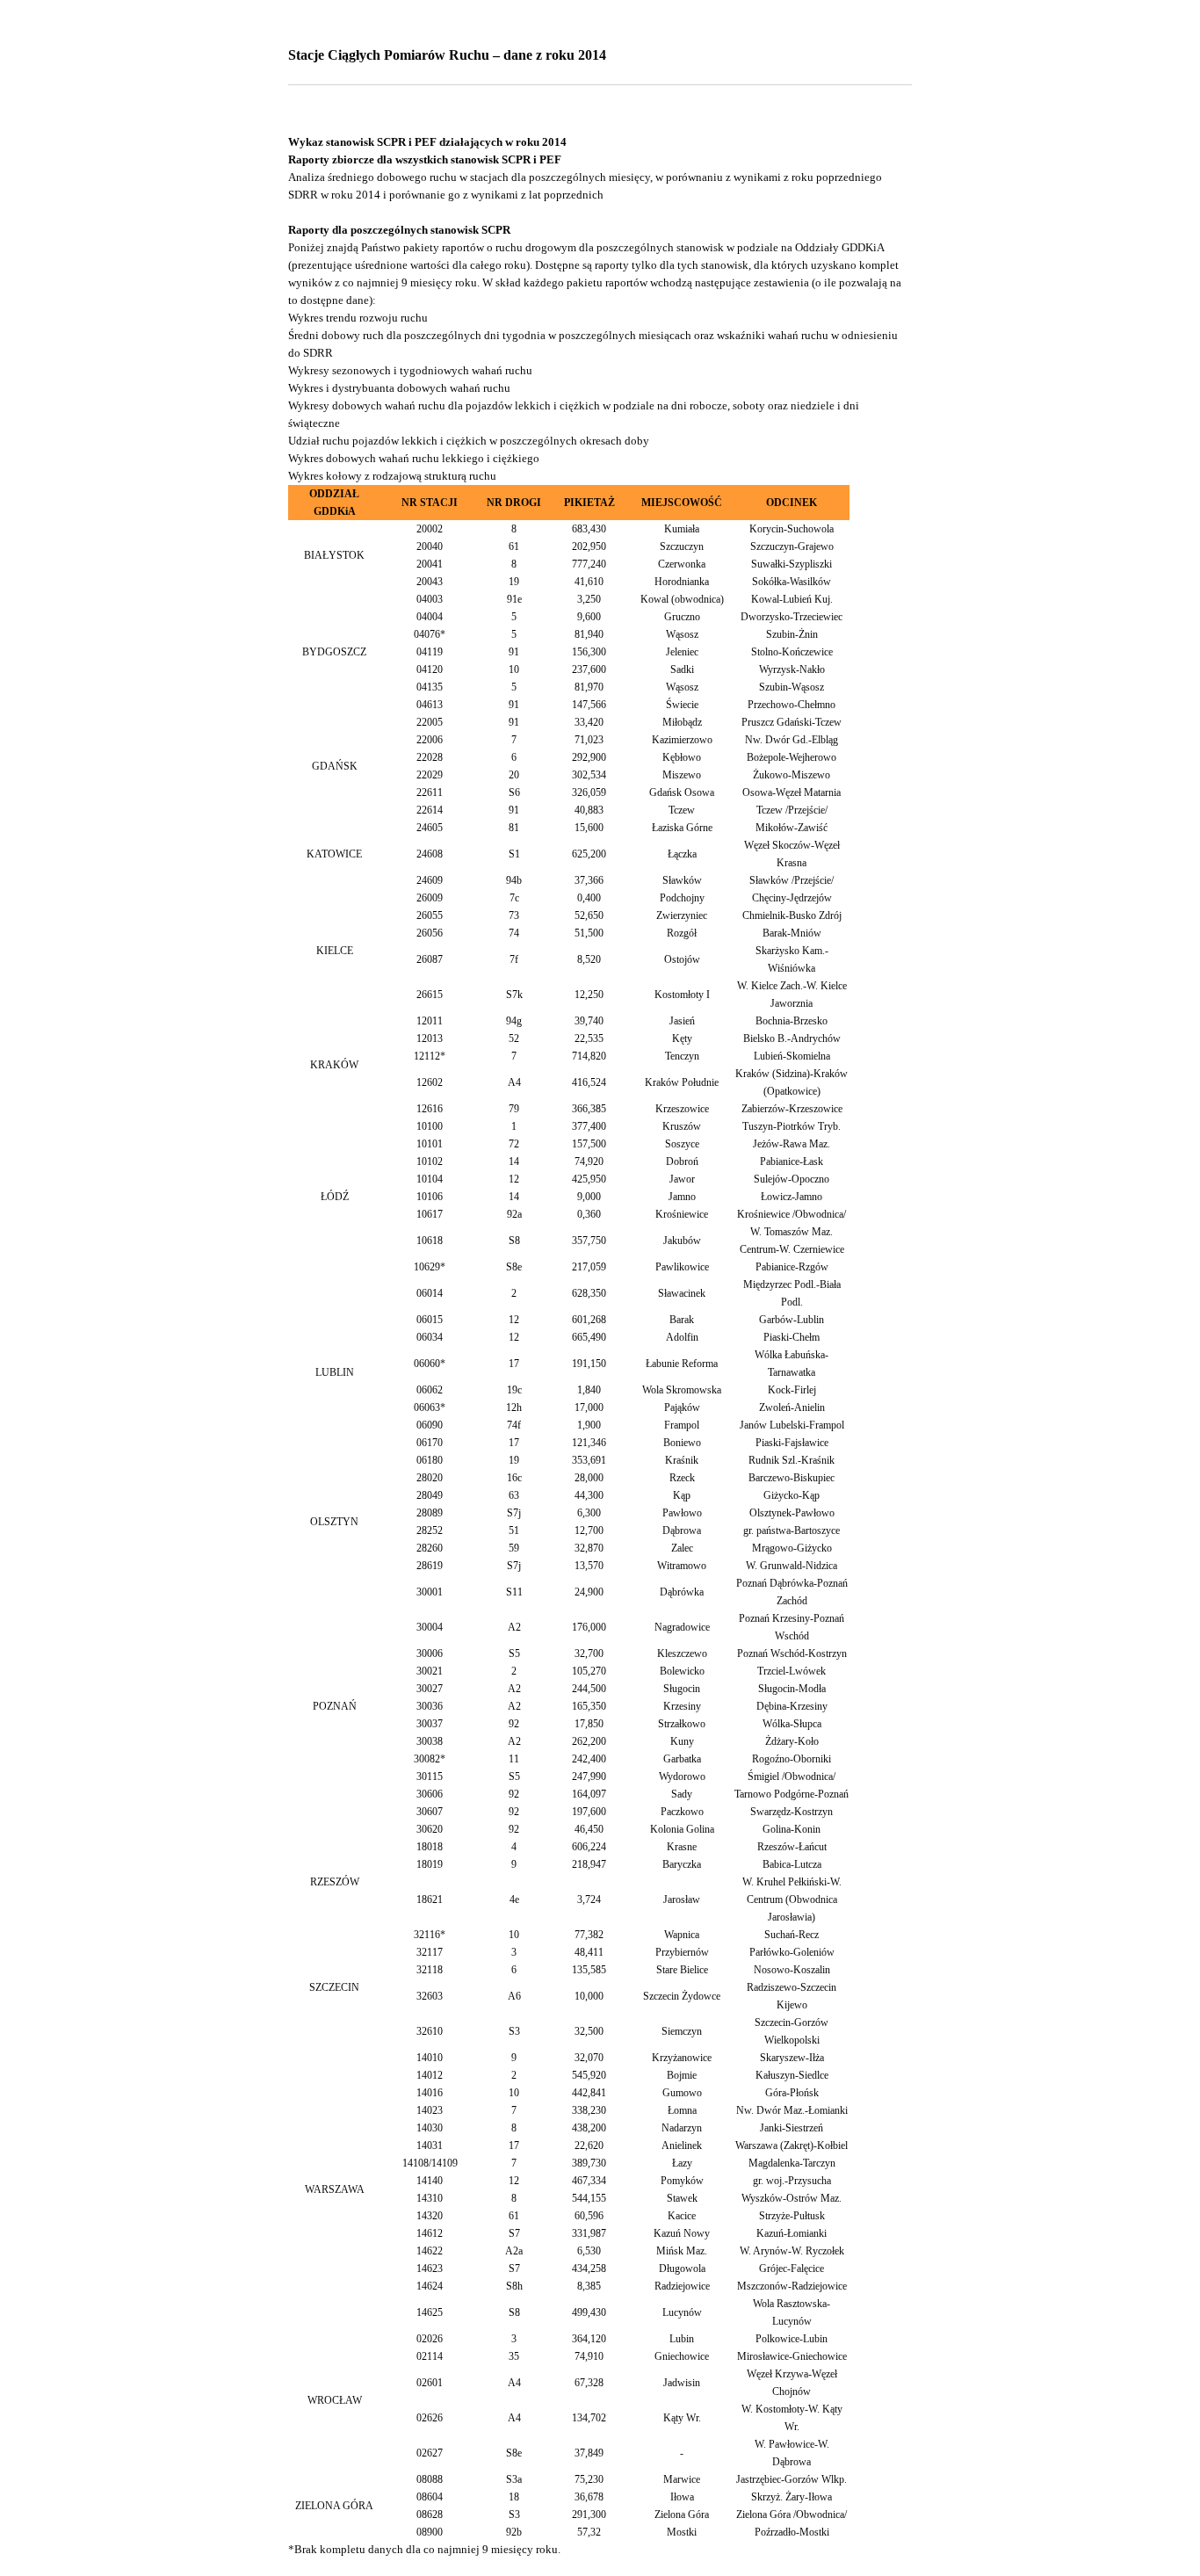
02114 (430, 2356)
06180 (430, 1460)
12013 (430, 1038)
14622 (430, 2251)
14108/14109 (430, 2163)
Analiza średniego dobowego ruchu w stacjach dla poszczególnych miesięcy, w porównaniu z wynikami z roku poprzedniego (585, 177)
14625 (430, 2312)
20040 (430, 546)
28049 (430, 1495)
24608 (430, 854)
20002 (430, 529)
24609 (430, 880)
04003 (430, 599)
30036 (430, 1706)
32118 (430, 1970)
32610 (430, 2031)
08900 (430, 2532)
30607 (430, 1812)
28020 (430, 1478)
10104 (430, 1179)
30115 (430, 1776)
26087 (430, 959)
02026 (430, 2339)
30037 (430, 1724)
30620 (430, 1829)
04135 (430, 687)
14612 (430, 2233)
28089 (430, 1513)
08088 (430, 2479)
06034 (430, 1337)
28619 (430, 1566)
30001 (430, 1592)
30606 (430, 1794)
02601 (430, 2383)
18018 (430, 1847)
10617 (430, 1214)
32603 (430, 1996)
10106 (430, 1197)
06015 (430, 1320)
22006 (430, 740)
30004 (430, 1627)
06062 (430, 1390)
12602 (430, 1082)
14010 (430, 2058)
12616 (430, 1109)
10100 (430, 1126)
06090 (430, 1425)
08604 (430, 2497)
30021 (430, 1671)
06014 (430, 1293)
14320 (430, 2216)
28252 (430, 1530)
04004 (430, 617)
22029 (430, 775)
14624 (430, 2286)
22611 (430, 792)
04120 (430, 669)
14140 (430, 2181)
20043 (430, 582)
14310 (430, 2198)
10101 (430, 1144)
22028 (430, 757)
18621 (430, 1899)
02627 (430, 2453)
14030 (430, 2128)
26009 (430, 898)
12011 (430, 1021)
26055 (430, 915)
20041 (430, 564)
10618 (430, 1241)
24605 (430, 828)
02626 (430, 2418)
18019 (430, 1864)
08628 (430, 2514)
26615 (430, 995)
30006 (430, 1653)
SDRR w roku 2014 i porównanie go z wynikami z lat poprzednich (446, 195)
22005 (430, 722)
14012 (430, 2075)
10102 (430, 1161)
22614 (430, 810)
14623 (430, 2268)
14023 (430, 2110)
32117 (430, 1952)
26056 (430, 933)
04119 (430, 652)
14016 (430, 2093)
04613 (430, 705)
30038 (430, 1741)
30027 (430, 1689)
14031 (430, 2145)
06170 (430, 1443)
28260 (430, 1548)
